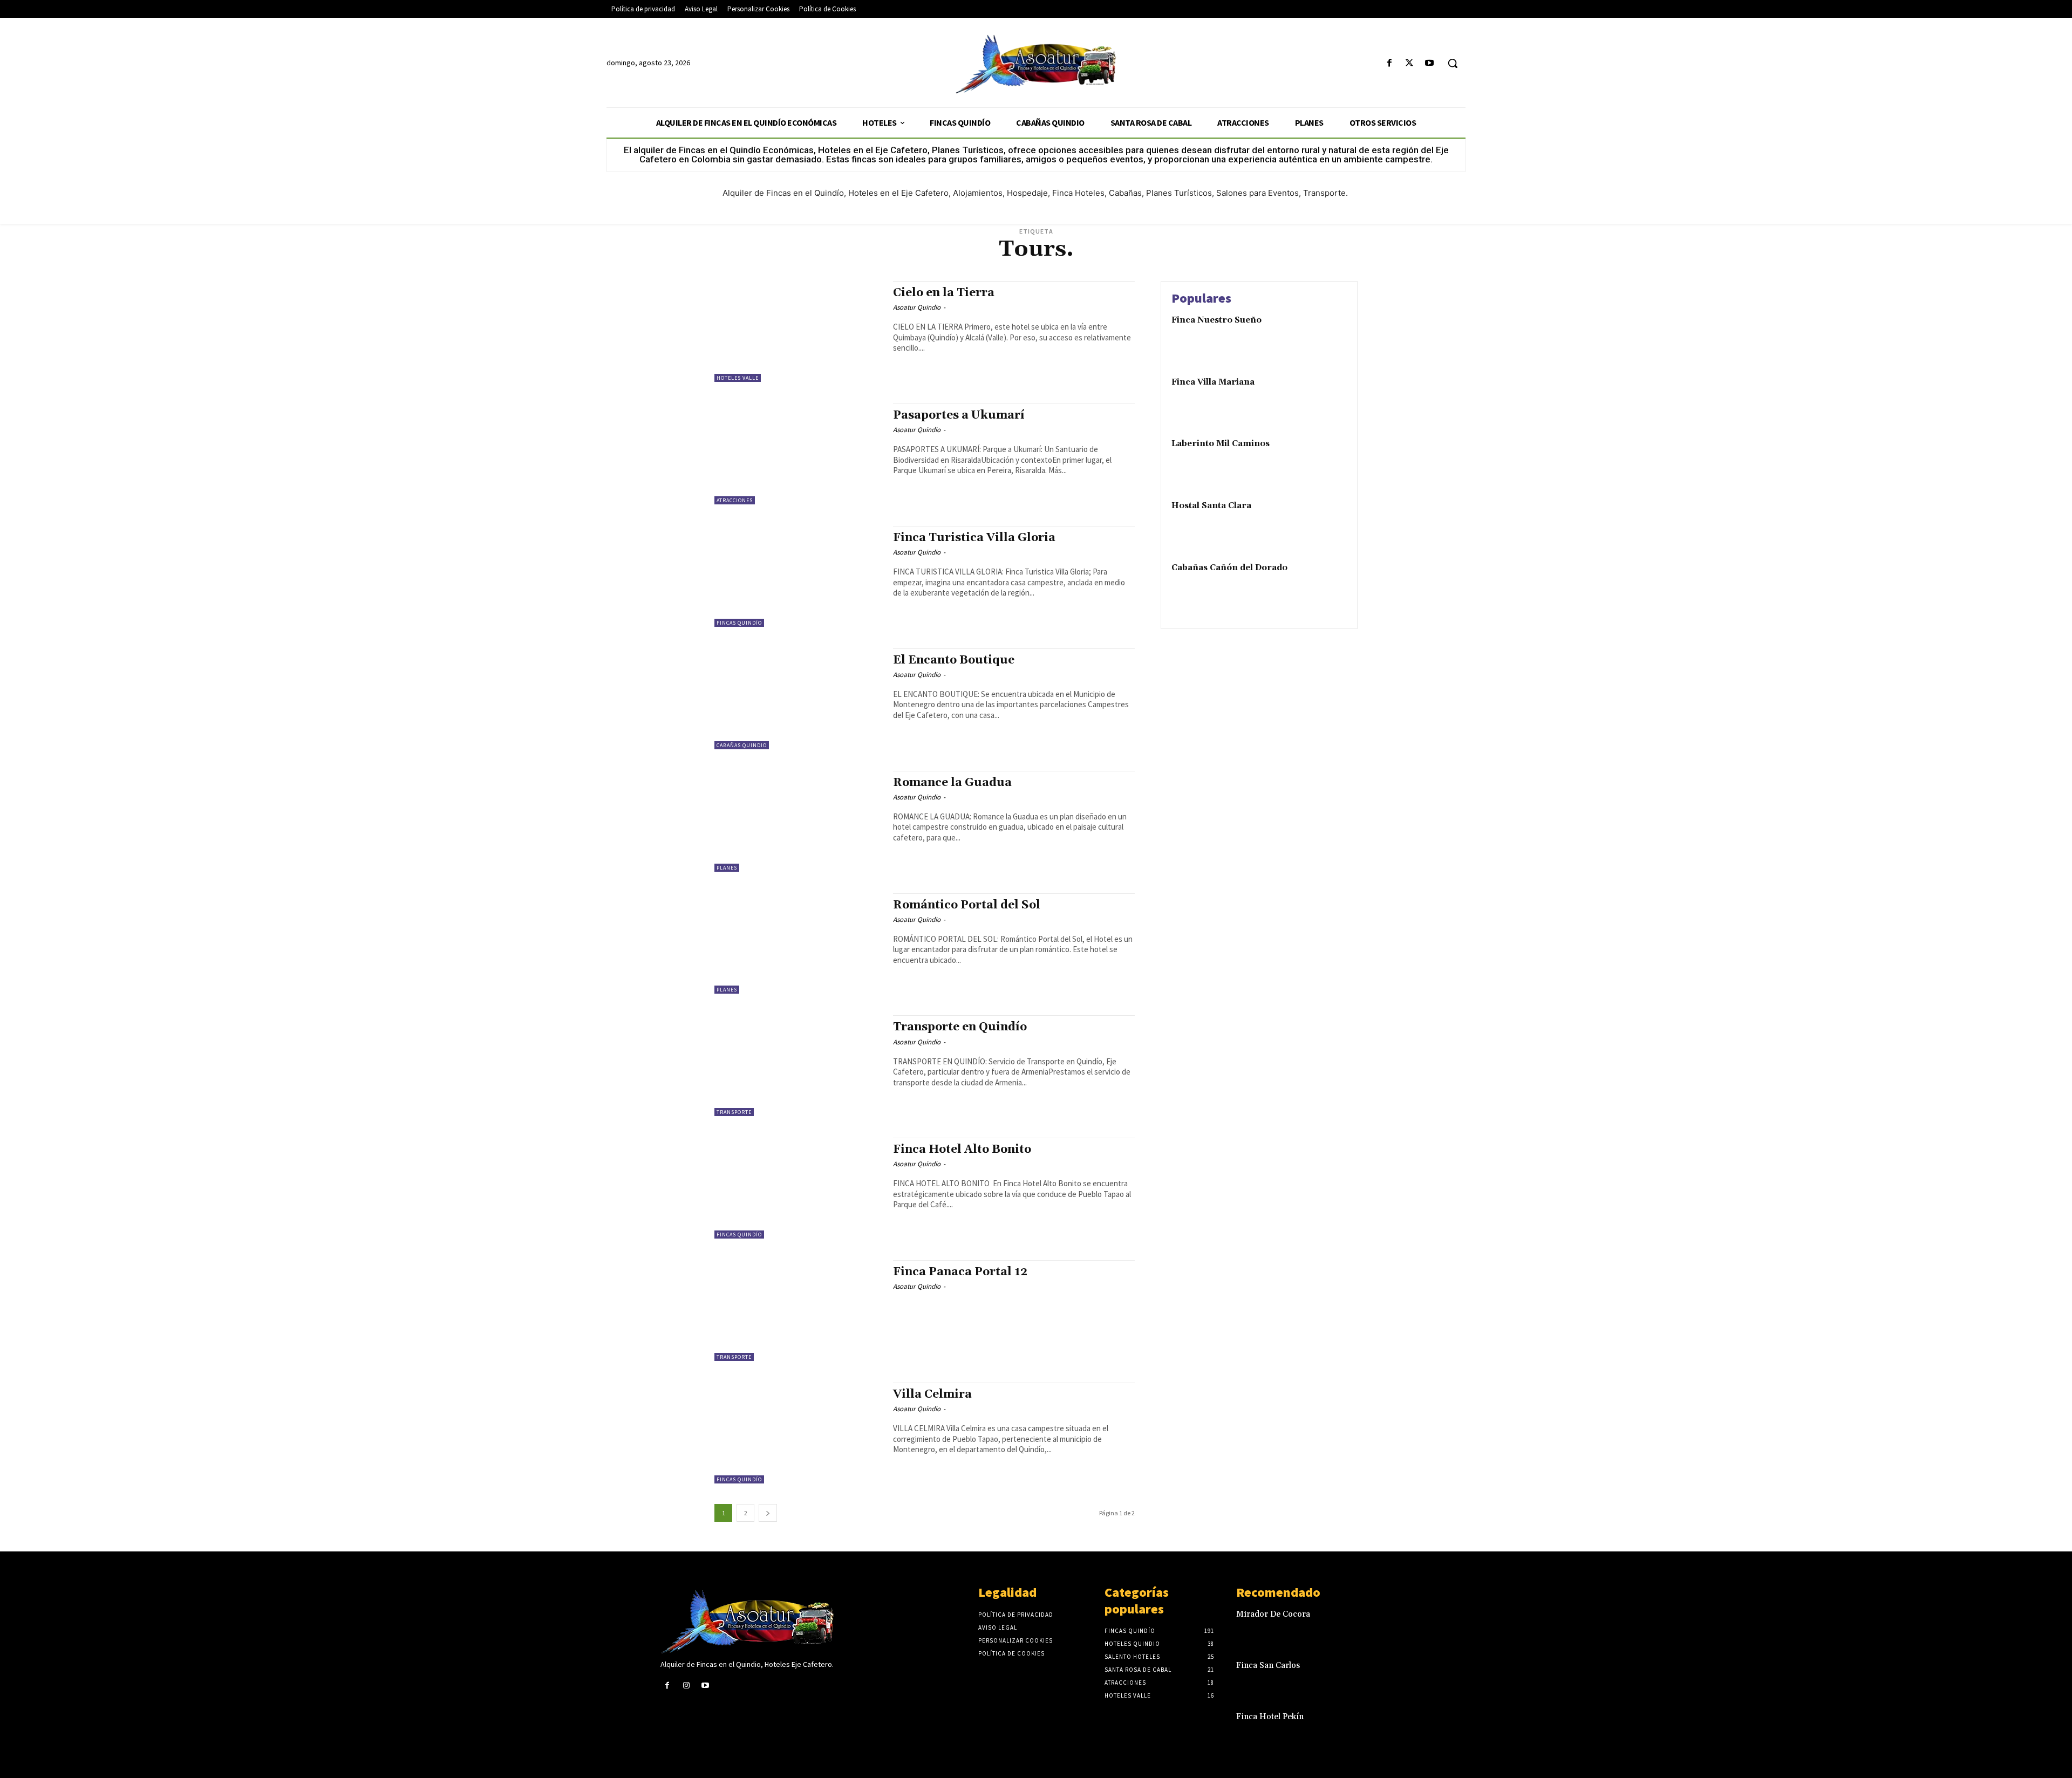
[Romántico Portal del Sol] (798, 944)
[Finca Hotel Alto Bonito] (798, 1188)
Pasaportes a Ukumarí (959, 415)
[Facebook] (1389, 63)
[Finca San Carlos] (1394, 1677)
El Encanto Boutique (954, 660)
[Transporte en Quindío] (798, 1066)
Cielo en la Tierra (944, 293)
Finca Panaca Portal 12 (960, 1272)
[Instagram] (686, 1685)
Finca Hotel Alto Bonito (962, 1150)
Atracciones (735, 500)
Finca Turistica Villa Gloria (974, 538)
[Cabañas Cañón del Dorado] (1324, 584)
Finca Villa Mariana (1213, 382)
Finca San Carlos (1268, 1666)
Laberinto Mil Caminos (1221, 444)
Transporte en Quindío (960, 1027)
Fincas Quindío (739, 623)
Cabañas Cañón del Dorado (1229, 568)
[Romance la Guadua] (798, 821)
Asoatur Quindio (917, 307)
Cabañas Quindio (742, 745)
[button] (1453, 63)
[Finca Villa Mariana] (1324, 399)
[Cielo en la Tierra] (798, 331)
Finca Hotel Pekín (1270, 1717)
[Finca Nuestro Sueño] (1324, 337)
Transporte (734, 1112)
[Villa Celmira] (798, 1433)
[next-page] (768, 1513)
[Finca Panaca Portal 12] (798, 1311)
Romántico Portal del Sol (967, 905)
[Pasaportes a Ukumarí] (798, 454)
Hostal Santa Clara (1211, 506)
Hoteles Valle (738, 378)
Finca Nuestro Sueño (1216, 320)
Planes (727, 868)
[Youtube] (1430, 63)
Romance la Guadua (952, 783)
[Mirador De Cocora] (1394, 1626)
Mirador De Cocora (1273, 1614)
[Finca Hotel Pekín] (1394, 1728)
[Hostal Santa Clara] (1324, 522)
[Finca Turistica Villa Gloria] (798, 576)
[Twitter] (1410, 63)
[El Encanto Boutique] (798, 699)
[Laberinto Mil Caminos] (1324, 460)
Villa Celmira (932, 1394)
